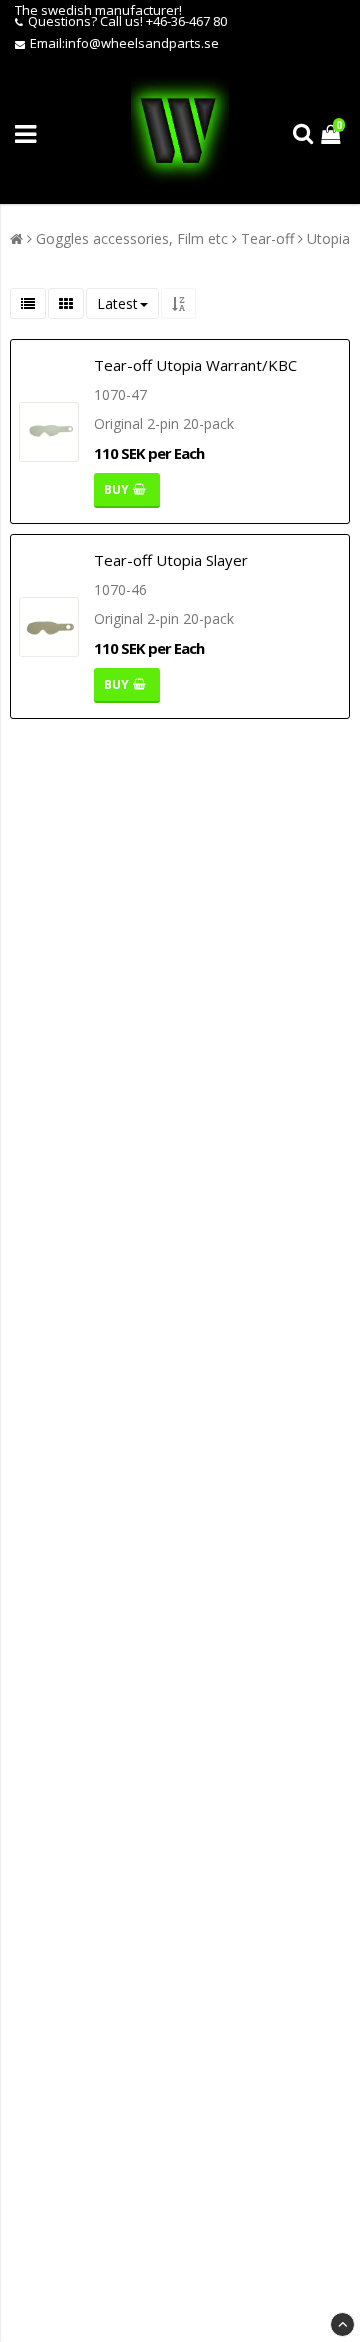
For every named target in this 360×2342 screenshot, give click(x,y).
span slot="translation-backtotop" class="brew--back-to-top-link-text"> (342, 2324)
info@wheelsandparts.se (142, 43)
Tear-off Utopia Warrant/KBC (195, 365)
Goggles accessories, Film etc (132, 238)
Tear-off (267, 238)
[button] (333, 133)
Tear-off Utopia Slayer (171, 560)
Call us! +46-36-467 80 (163, 21)
